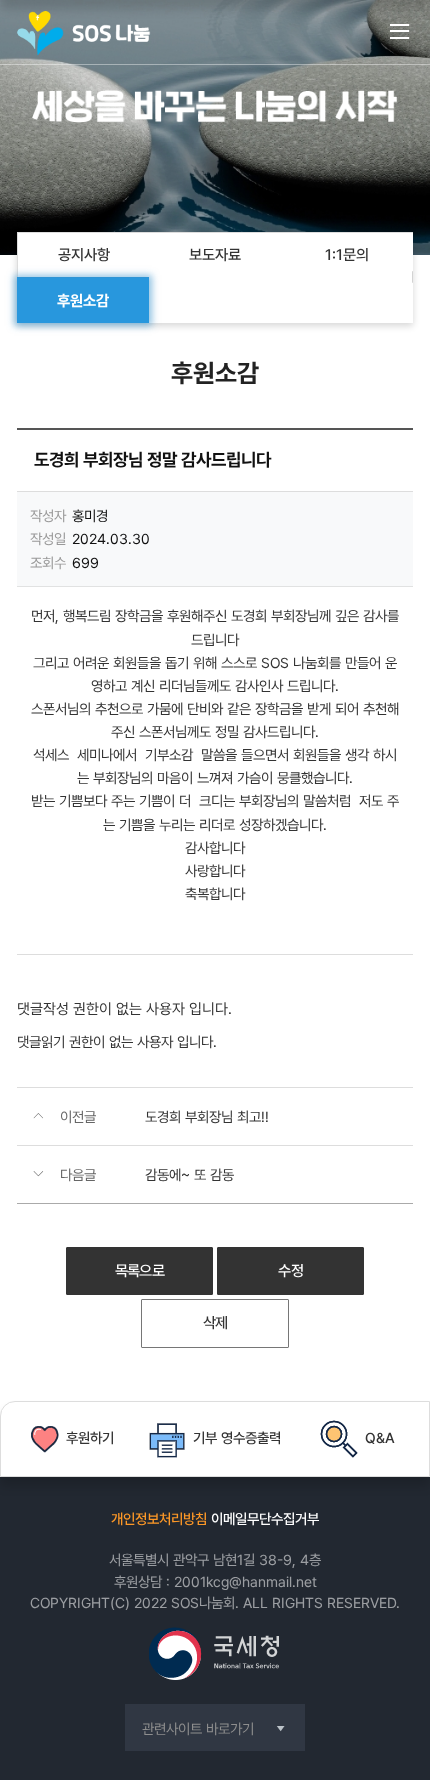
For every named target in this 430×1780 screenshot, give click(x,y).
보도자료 (215, 255)
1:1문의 (347, 255)
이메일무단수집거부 (265, 1518)
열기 (400, 43)
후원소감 (83, 301)
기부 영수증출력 (237, 1437)
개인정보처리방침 (159, 1518)
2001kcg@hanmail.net (245, 1581)
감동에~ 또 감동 (189, 1174)
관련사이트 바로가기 (198, 1728)
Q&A (380, 1437)
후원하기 (90, 1437)
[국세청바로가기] (215, 1655)
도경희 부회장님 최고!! (207, 1116)
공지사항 (84, 255)
